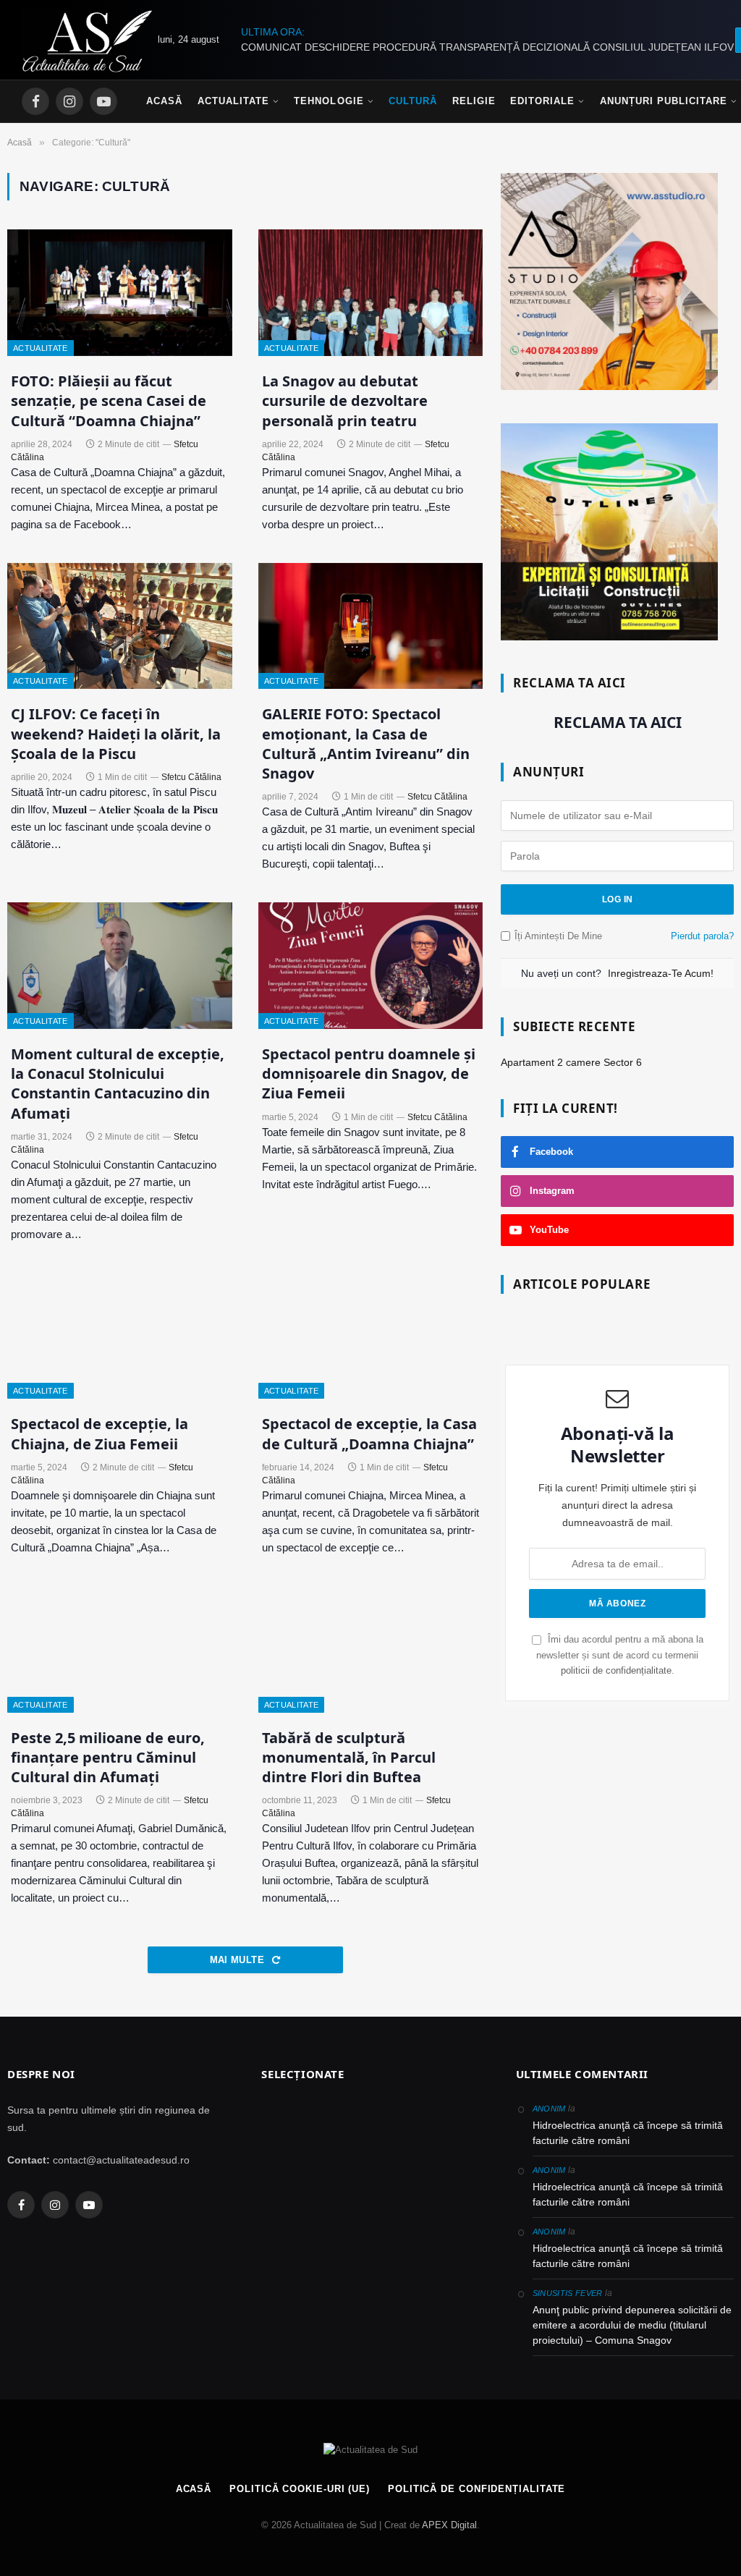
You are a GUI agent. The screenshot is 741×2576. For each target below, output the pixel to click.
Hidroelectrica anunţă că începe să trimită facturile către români (628, 2133)
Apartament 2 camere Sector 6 (571, 1062)
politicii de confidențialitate (616, 1671)
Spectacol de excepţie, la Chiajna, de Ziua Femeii (99, 1433)
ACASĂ (194, 2489)
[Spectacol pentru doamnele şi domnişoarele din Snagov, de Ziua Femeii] (371, 966)
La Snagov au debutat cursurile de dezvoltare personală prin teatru (345, 401)
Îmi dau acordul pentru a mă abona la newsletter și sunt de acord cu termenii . (620, 1655)
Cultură (413, 101)
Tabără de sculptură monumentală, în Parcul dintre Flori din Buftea (349, 1757)
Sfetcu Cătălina (191, 777)
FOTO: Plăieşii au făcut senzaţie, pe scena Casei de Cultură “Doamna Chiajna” (109, 401)
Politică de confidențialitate (477, 2489)
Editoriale (542, 101)
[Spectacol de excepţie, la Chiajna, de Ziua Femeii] (120, 1336)
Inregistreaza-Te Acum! (661, 973)
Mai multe (239, 1960)
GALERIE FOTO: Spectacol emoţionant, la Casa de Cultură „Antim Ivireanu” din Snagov (366, 743)
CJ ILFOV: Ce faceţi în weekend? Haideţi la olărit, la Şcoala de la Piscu (116, 733)
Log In (617, 899)
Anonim (549, 2109)
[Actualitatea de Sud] (87, 40)
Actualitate (233, 101)
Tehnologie (329, 101)
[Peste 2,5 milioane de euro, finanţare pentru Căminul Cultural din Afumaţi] (120, 1649)
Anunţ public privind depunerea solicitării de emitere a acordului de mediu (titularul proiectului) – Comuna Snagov (632, 2325)
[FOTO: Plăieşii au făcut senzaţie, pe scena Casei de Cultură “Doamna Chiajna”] (120, 293)
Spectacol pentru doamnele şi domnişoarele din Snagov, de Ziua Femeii (369, 1073)
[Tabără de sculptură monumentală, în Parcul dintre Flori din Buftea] (371, 1649)
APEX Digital (449, 2525)
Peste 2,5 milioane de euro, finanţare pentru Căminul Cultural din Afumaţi (108, 1757)
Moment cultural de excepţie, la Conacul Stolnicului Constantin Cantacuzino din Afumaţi (118, 1084)
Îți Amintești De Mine (558, 936)
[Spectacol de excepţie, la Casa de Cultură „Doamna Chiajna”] (371, 1336)
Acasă (164, 101)
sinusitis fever (568, 2293)
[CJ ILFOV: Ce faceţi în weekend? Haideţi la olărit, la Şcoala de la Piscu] (120, 626)
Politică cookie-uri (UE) (300, 2489)
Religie (474, 101)
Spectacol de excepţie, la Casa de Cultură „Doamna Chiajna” (369, 1433)
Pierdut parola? (702, 936)
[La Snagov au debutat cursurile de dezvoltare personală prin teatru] (371, 293)
